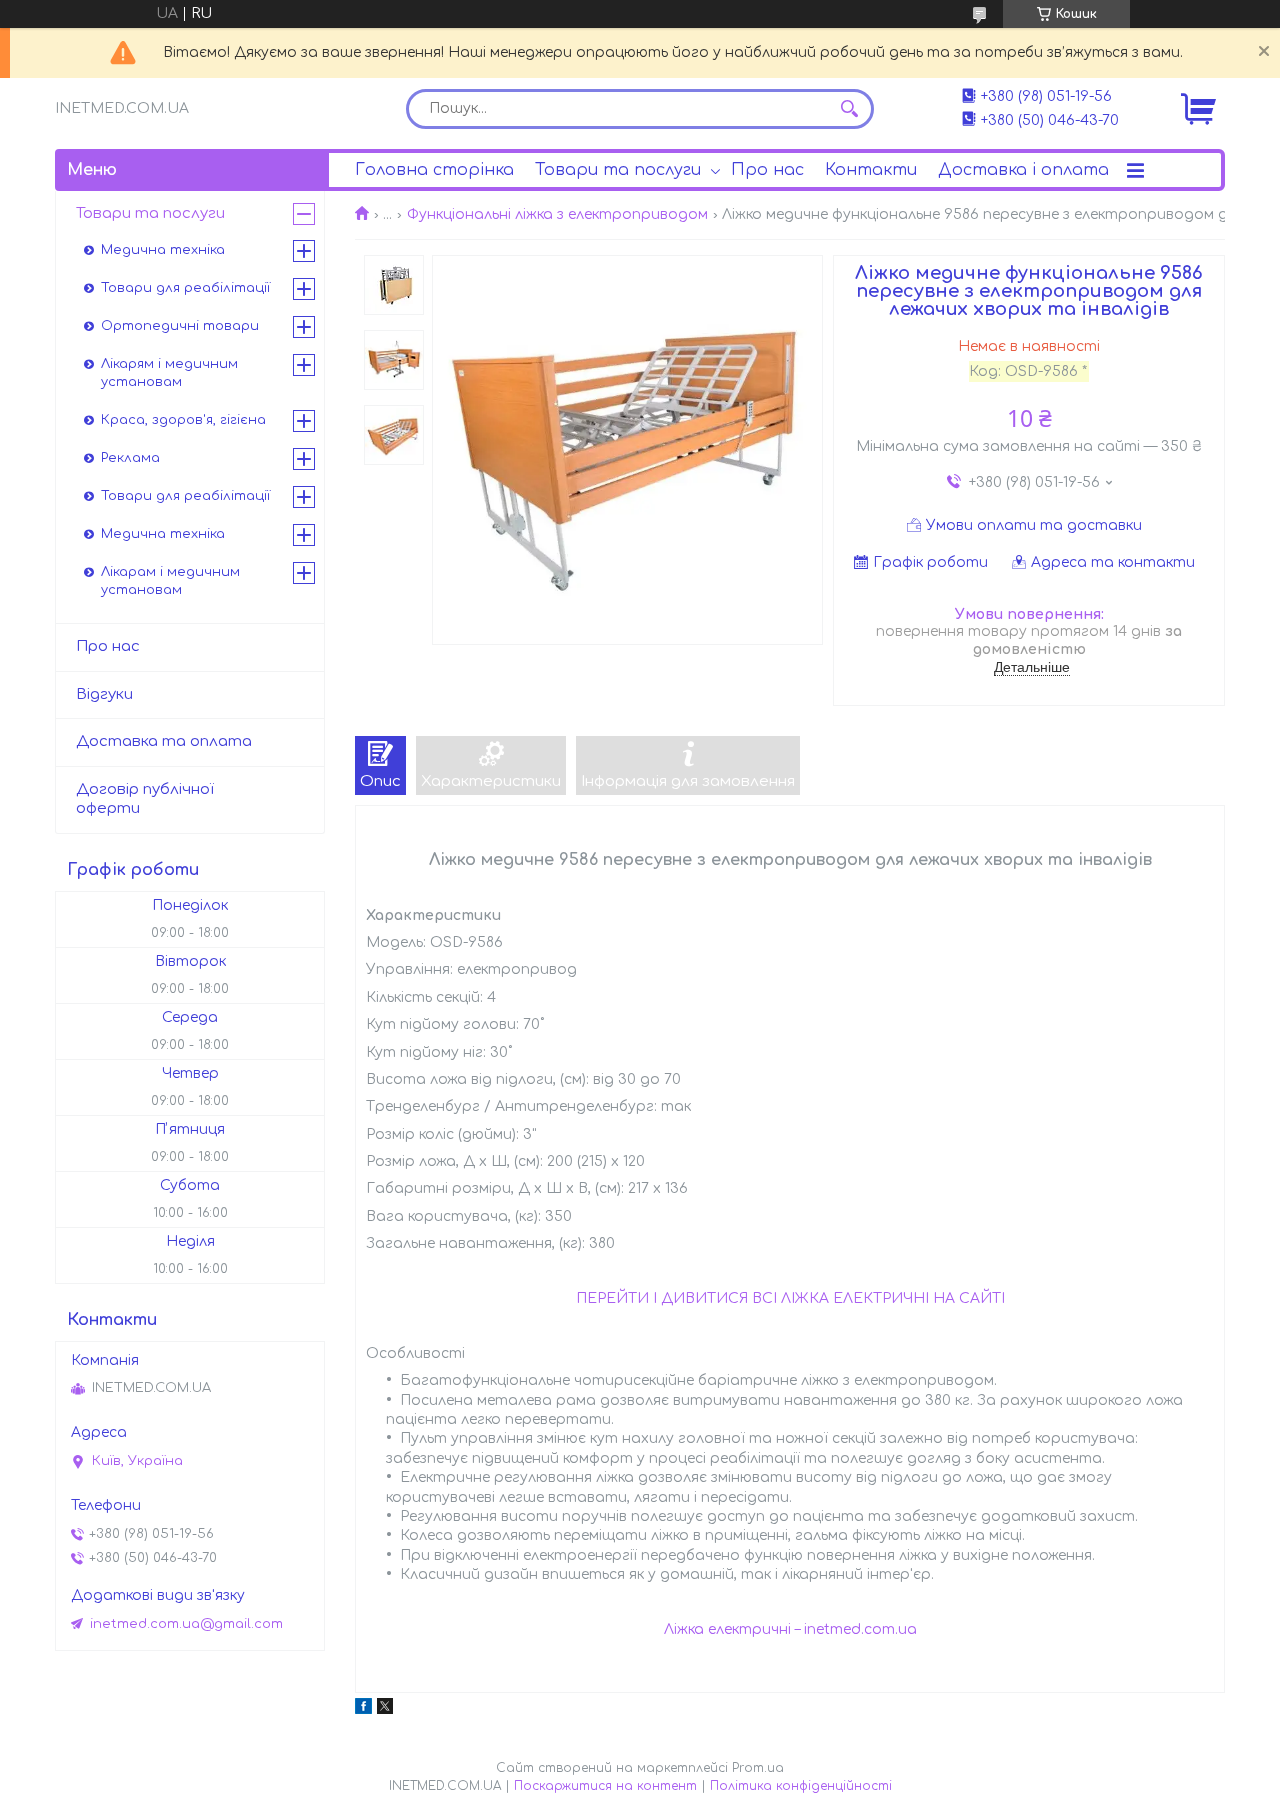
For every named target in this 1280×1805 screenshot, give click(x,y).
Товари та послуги (618, 170)
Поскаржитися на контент (605, 1786)
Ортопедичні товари (180, 326)
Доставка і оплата (1023, 170)
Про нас (767, 170)
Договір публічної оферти (145, 799)
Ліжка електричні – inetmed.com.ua (790, 1629)
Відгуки (104, 694)
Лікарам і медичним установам (170, 581)
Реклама (130, 458)
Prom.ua (758, 1768)
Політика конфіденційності (801, 1786)
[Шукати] (849, 109)
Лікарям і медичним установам (169, 373)
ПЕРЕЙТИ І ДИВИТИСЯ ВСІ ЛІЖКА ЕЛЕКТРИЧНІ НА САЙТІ (790, 1298)
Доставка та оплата (164, 741)
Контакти (871, 170)
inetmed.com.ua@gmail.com (186, 1624)
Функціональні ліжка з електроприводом (557, 214)
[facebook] (363, 1709)
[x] (385, 1709)
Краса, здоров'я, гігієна (183, 420)
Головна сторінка (434, 170)
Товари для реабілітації (185, 288)
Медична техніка (163, 250)
